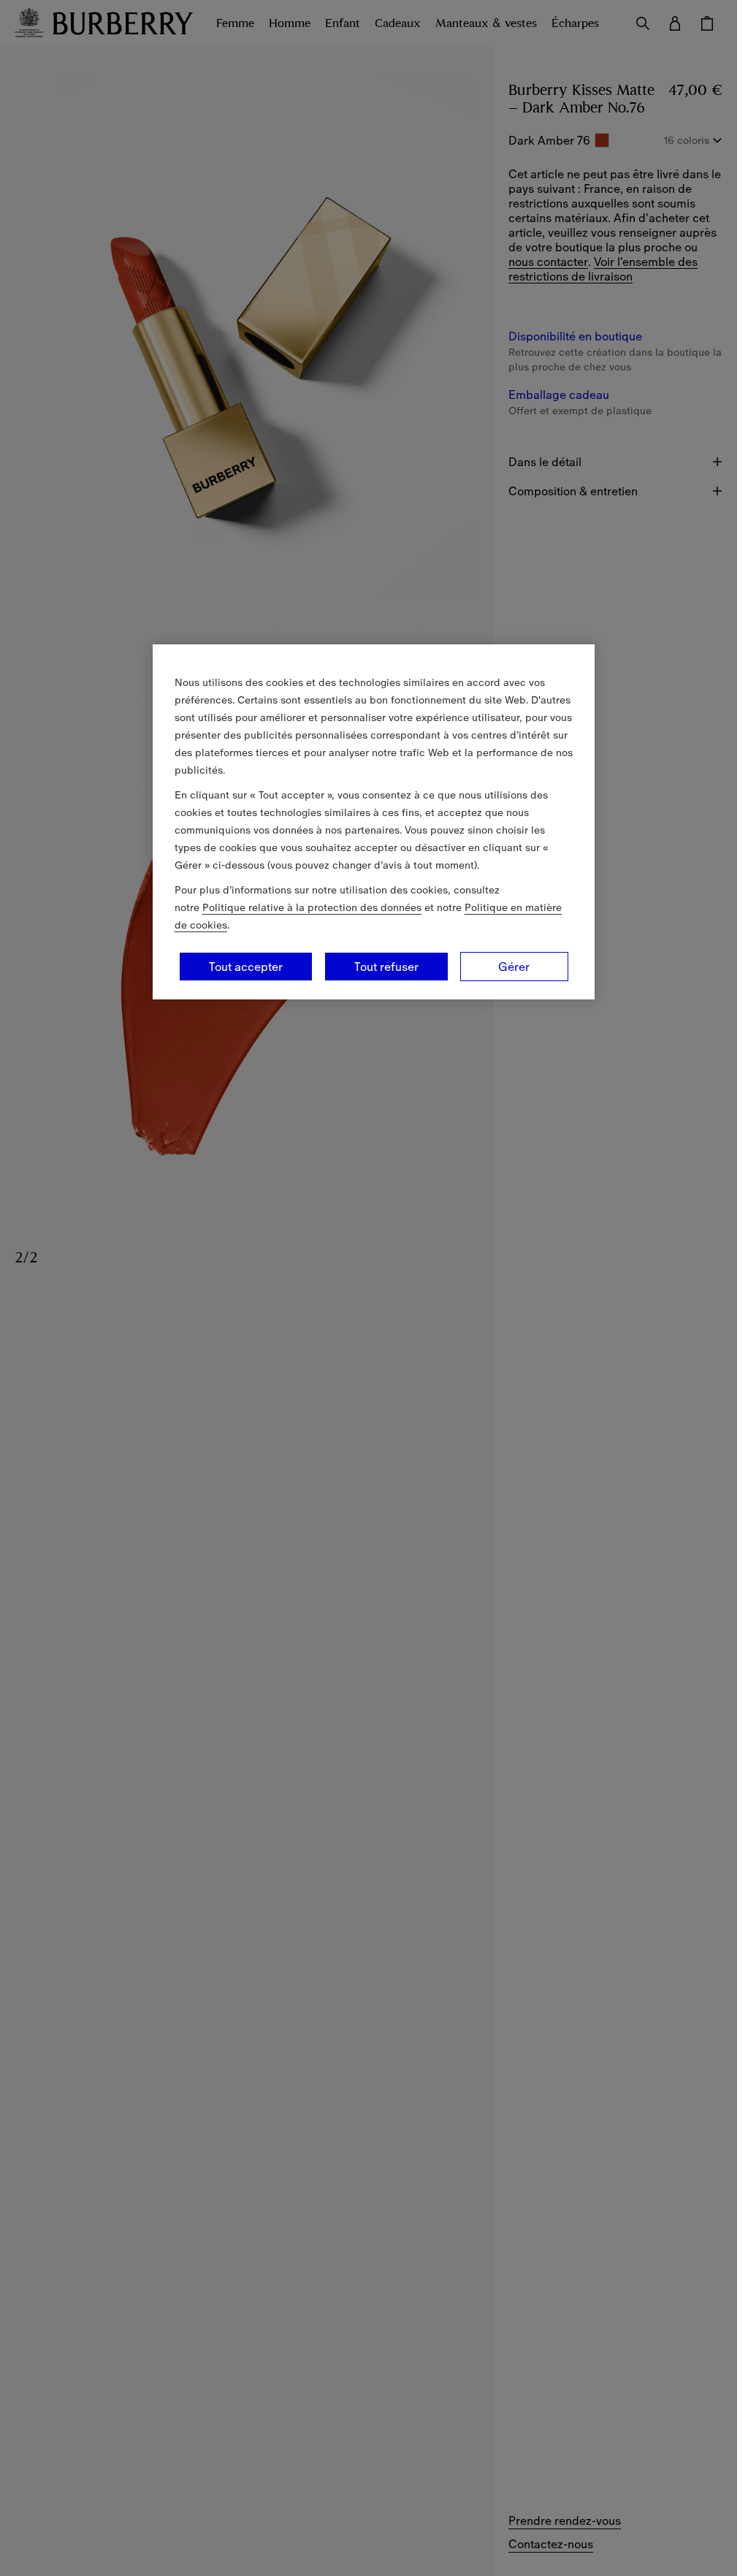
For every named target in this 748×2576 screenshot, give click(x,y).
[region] (374, 822)
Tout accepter (246, 967)
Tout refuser (386, 967)
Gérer (514, 967)
